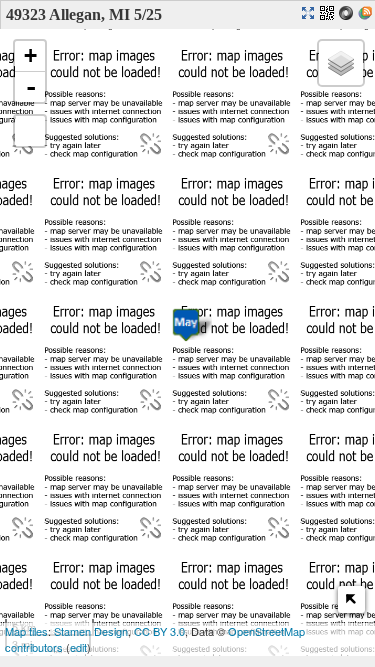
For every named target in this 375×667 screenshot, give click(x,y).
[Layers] (341, 63)
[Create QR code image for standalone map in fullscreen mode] (329, 14)
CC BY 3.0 (159, 631)
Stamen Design (91, 631)
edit (78, 647)
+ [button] (30, 55)
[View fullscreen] (30, 131)
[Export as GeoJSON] (348, 14)
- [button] (31, 87)
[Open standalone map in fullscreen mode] (310, 14)
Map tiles (26, 631)
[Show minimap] (351, 599)
